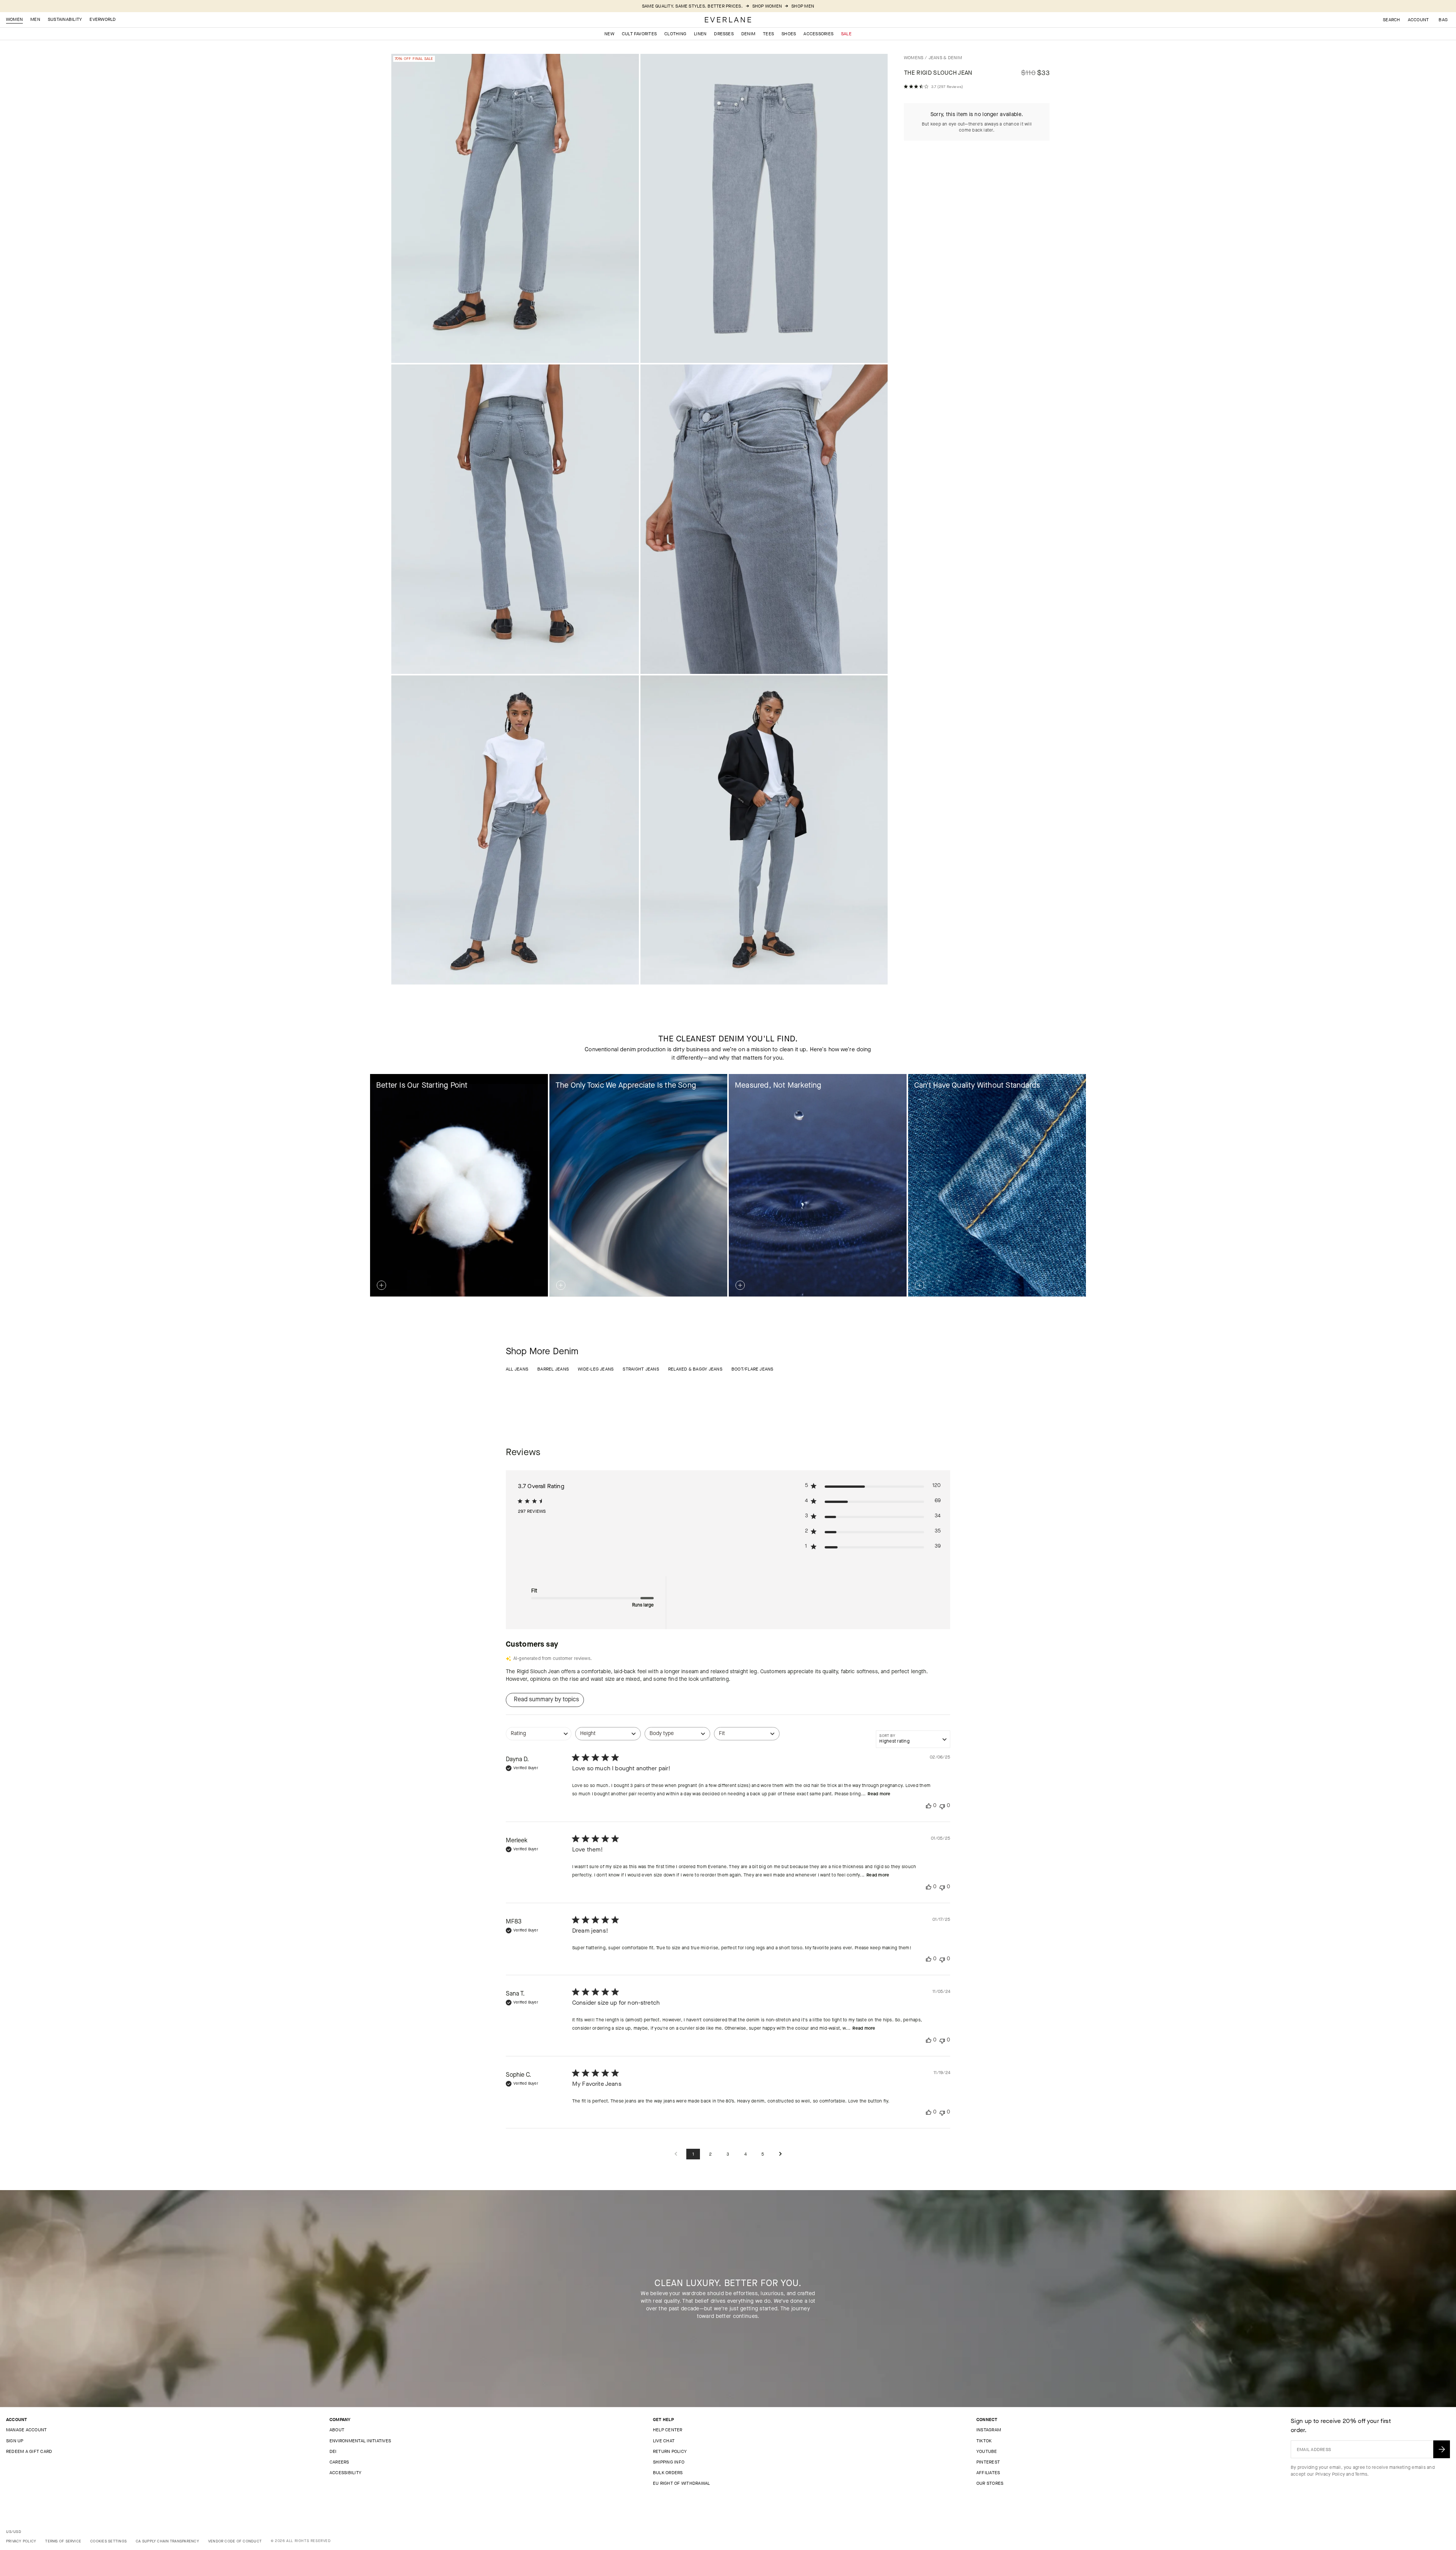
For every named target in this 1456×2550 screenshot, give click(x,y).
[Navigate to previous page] (676, 2154)
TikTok (984, 2441)
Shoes (789, 34)
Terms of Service (63, 2541)
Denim (748, 34)
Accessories (818, 34)
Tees (768, 34)
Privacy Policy (1330, 2474)
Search (1391, 20)
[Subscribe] (1442, 2449)
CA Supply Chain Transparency (167, 2541)
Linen (700, 34)
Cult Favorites (639, 34)
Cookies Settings (108, 2541)
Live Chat (664, 2441)
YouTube (987, 2451)
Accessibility (345, 2473)
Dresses (724, 34)
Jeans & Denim (945, 58)
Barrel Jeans (553, 1369)
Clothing (675, 34)
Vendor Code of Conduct (235, 2541)
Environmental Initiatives (360, 2441)
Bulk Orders (668, 2473)
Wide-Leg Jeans (596, 1369)
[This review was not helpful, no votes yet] (942, 1806)
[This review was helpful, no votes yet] (929, 1806)
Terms (1361, 2474)
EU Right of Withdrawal (681, 2483)
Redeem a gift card (29, 2451)
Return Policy (670, 2451)
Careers (339, 2462)
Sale (846, 34)
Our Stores (990, 2483)
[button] (1443, 20)
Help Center (668, 2430)
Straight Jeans (641, 1369)
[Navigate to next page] (780, 2154)
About (337, 2430)
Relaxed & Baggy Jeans (695, 1369)
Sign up (15, 2441)
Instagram (989, 2430)
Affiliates (988, 2473)
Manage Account (26, 2430)
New (609, 34)
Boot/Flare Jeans (752, 1369)
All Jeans (517, 1369)
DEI (333, 2451)
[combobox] (539, 1737)
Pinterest (988, 2462)
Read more (879, 1794)
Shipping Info (669, 2462)
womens (914, 58)
